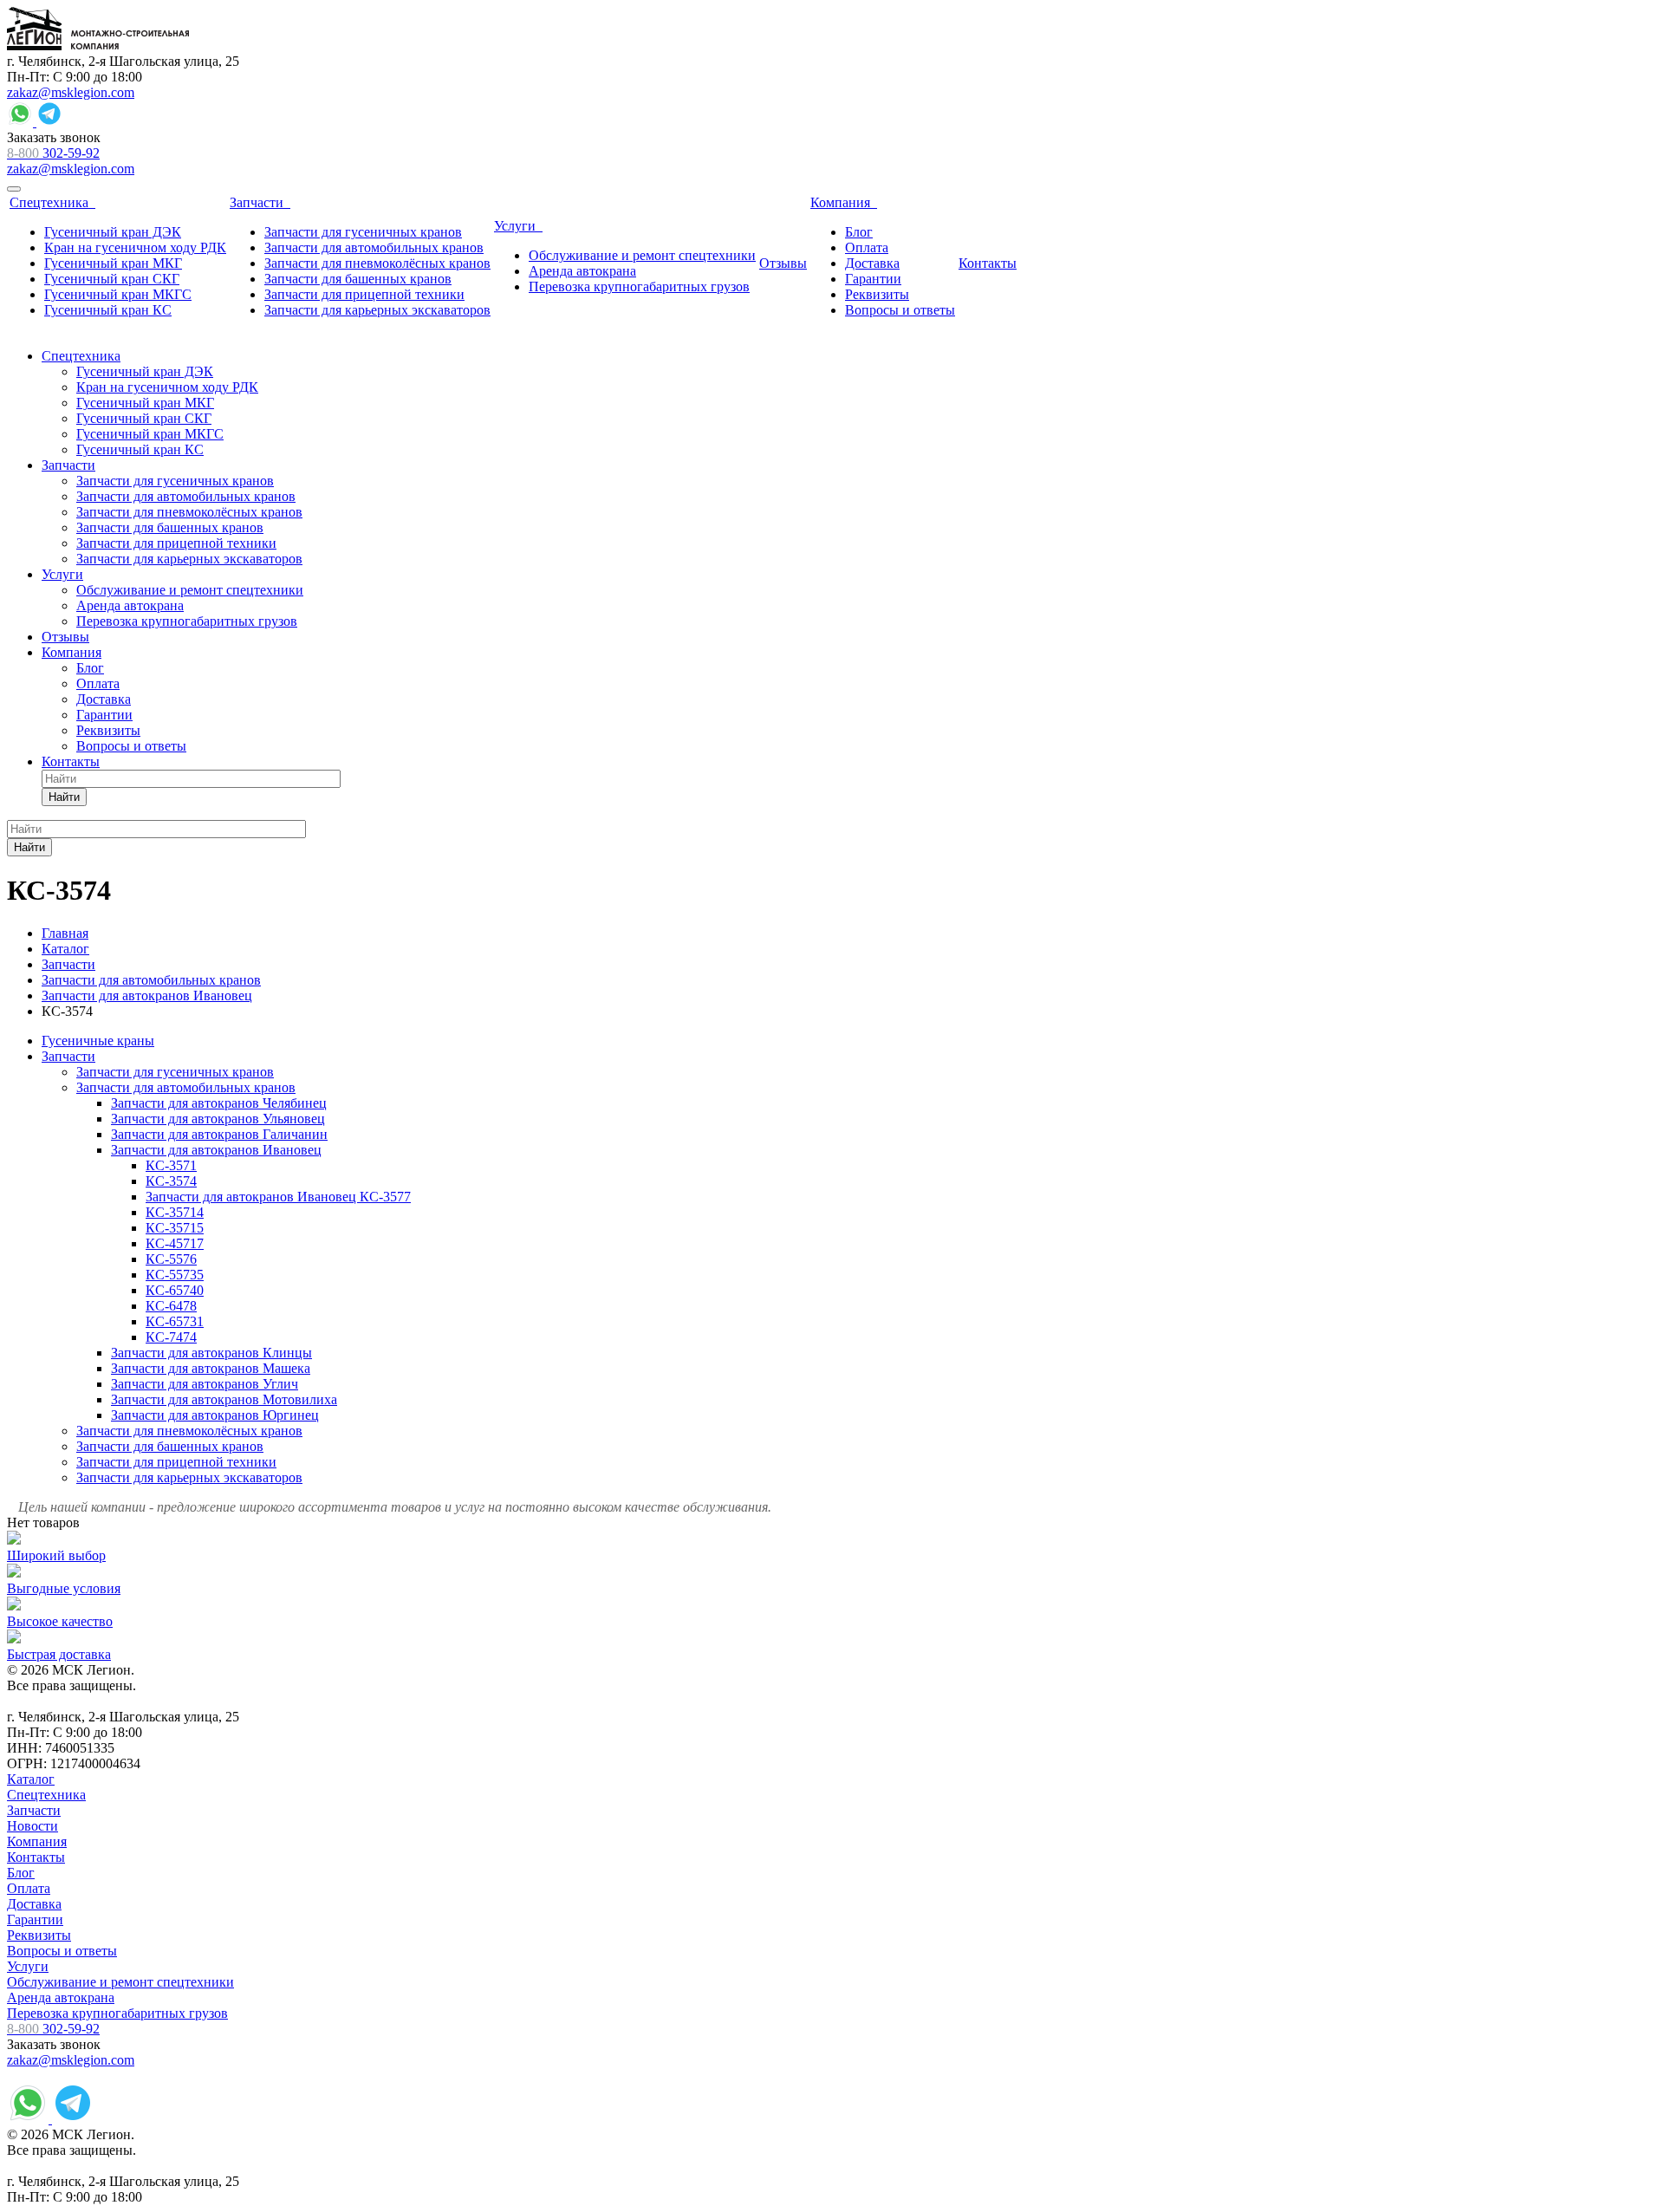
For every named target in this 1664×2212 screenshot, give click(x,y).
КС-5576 (171, 1259)
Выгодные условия (64, 1588)
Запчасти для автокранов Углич (205, 1384)
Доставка (34, 1904)
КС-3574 (171, 1181)
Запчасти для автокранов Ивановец (216, 1150)
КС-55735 (175, 1275)
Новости (32, 1826)
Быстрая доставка (59, 1654)
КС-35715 (175, 1228)
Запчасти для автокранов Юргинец (215, 1415)
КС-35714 (175, 1212)
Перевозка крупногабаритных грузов (117, 2013)
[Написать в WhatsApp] (22, 122)
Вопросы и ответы (62, 1951)
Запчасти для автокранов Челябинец (219, 1103)
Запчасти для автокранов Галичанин (219, 1134)
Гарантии (35, 1919)
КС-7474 (171, 1337)
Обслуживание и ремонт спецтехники (120, 1982)
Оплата (29, 1888)
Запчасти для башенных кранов (170, 1446)
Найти (64, 797)
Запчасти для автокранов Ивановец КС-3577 (278, 1197)
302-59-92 (53, 153)
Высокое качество (60, 1621)
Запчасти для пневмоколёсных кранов (189, 1431)
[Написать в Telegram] (49, 122)
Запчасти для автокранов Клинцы (211, 1353)
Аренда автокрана (61, 1997)
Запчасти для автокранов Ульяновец (218, 1119)
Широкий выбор (56, 1555)
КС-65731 (175, 1321)
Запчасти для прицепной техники (176, 1462)
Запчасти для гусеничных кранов (175, 1072)
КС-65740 (175, 1290)
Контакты (36, 1857)
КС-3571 (171, 1165)
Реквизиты (39, 1935)
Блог (21, 1873)
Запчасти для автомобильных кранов (186, 1087)
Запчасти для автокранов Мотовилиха (224, 1399)
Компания (37, 1841)
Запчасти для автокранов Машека (211, 1368)
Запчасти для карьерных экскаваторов (189, 1477)
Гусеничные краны (98, 1041)
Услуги (28, 1966)
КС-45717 (175, 1243)
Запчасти (68, 1056)
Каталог (31, 1779)
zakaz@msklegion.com (71, 92)
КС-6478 (171, 1306)
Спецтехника (46, 1795)
